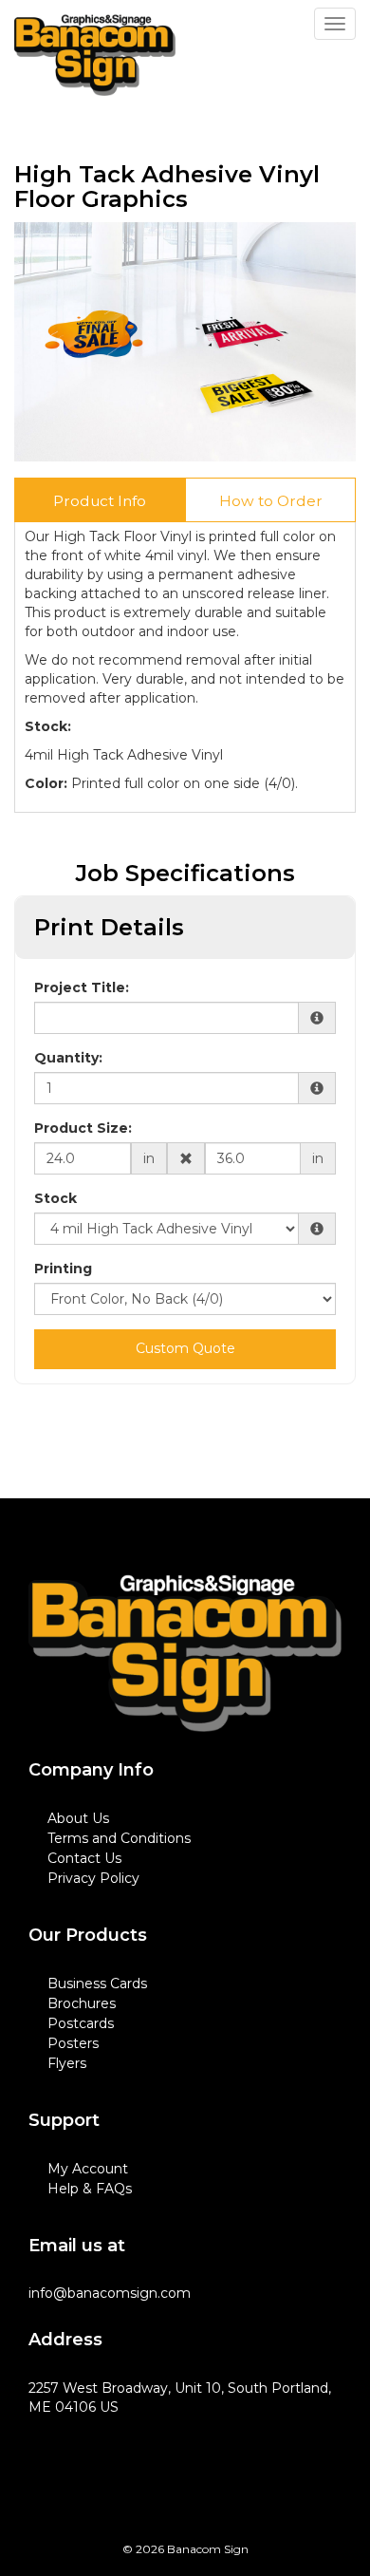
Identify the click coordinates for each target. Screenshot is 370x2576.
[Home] (185, 1654)
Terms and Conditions (119, 1838)
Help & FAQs (90, 2189)
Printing (63, 1269)
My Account (88, 2169)
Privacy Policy (93, 1878)
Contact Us (84, 1858)
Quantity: (68, 1058)
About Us (78, 1818)
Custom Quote (185, 1348)
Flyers (67, 2063)
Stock (55, 1198)
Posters (73, 2043)
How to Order (271, 501)
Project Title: (82, 987)
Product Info (100, 501)
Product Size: (83, 1128)
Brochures (82, 2003)
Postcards (81, 2023)
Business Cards (97, 1984)
